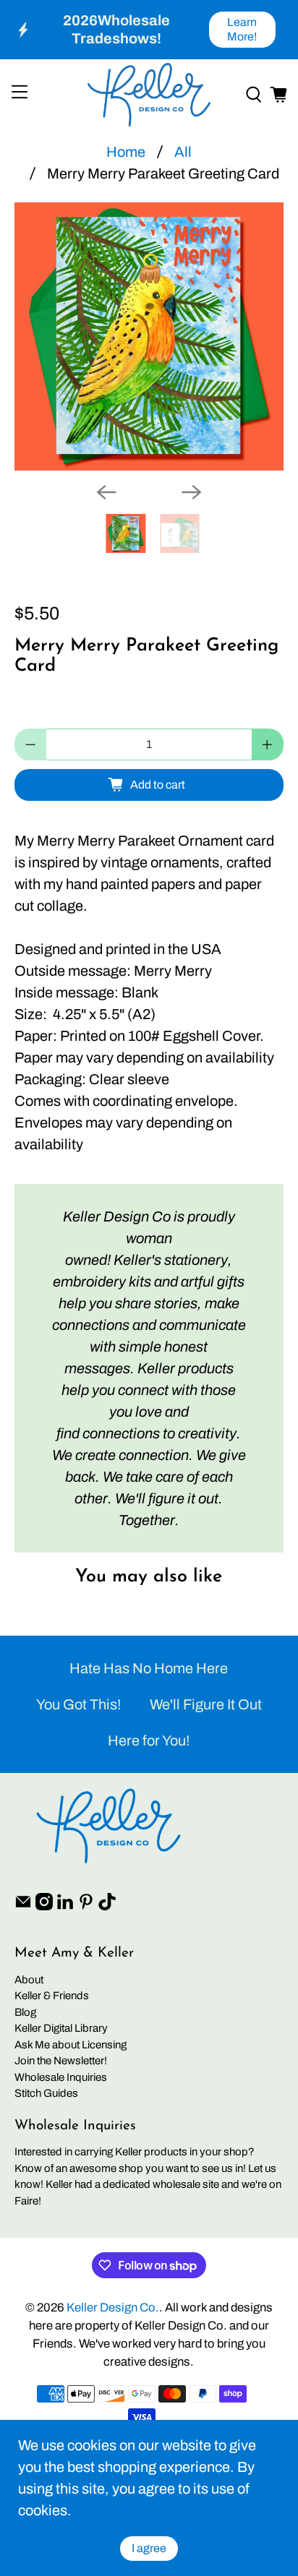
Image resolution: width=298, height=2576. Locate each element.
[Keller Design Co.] (149, 95)
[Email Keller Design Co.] (23, 1907)
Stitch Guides (46, 2093)
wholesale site (186, 2184)
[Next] (192, 492)
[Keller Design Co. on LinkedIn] (65, 1907)
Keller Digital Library (61, 2028)
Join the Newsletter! (61, 2061)
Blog (25, 2012)
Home (126, 152)
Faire (26, 2201)
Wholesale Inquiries (61, 2077)
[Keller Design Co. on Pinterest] (86, 1907)
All (183, 152)
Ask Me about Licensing (71, 2045)
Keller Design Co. (113, 2307)
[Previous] (106, 492)
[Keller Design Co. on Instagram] (44, 1907)
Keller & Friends (52, 1996)
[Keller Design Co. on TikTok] (107, 1907)
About (29, 1980)
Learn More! (242, 29)
